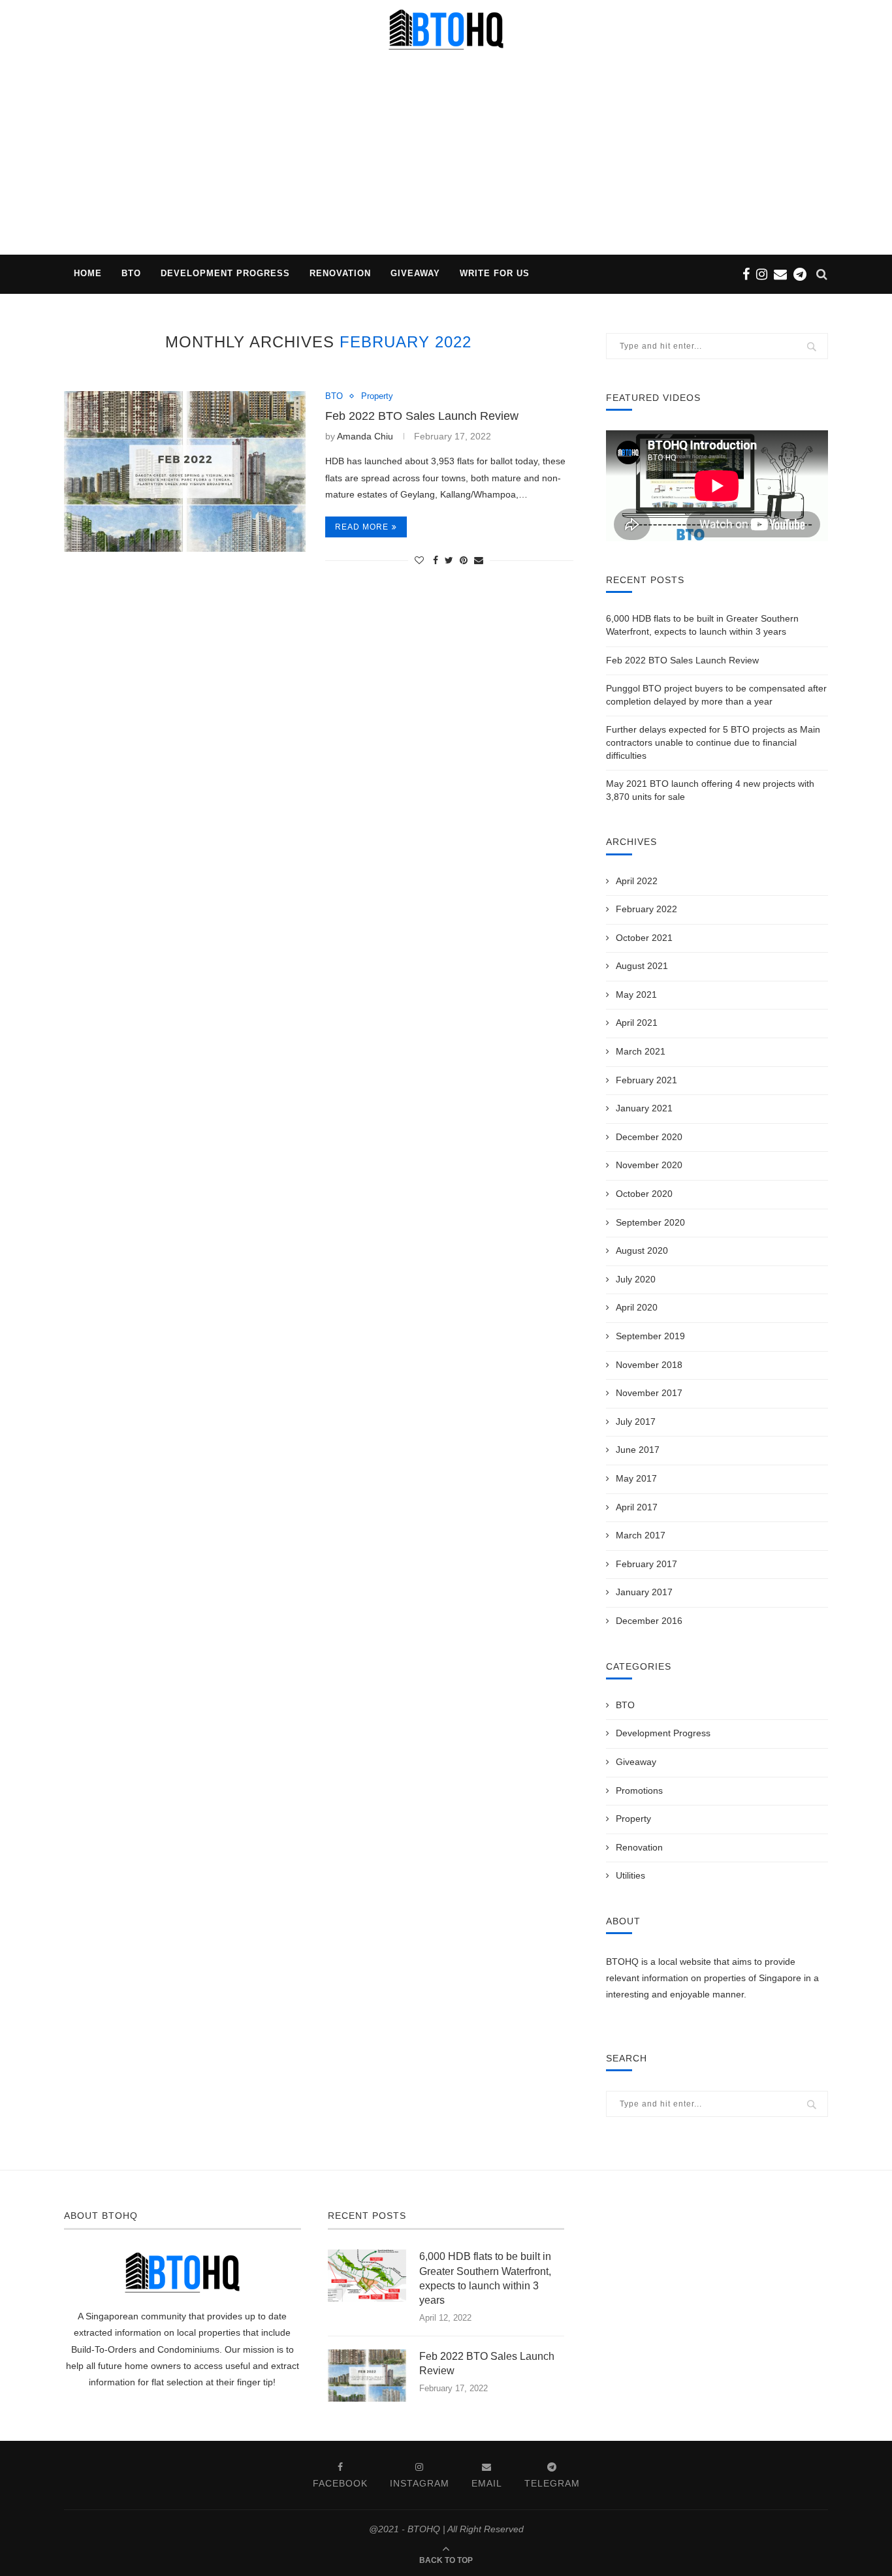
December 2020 (649, 1137)
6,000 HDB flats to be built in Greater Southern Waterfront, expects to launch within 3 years (485, 2278)
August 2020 (642, 1250)
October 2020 (644, 1194)
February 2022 (646, 909)
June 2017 (638, 1450)
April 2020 (637, 1307)
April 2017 (637, 1507)
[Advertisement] (446, 157)
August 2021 (642, 966)
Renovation (340, 273)
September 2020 (650, 1222)
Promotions (639, 1790)
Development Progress (225, 273)
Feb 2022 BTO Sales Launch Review (422, 416)
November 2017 (649, 1393)
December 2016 (649, 1621)
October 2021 (644, 938)
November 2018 (649, 1365)
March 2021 (641, 1051)
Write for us (495, 273)
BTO (131, 273)
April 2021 (637, 1023)
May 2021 (636, 994)
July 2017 (636, 1422)
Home (88, 273)
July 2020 (636, 1279)
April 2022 (637, 881)
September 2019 (650, 1336)
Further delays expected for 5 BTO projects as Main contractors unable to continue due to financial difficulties (713, 742)
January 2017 (644, 1592)
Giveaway (415, 273)
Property (377, 396)
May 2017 (636, 1478)
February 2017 (646, 1564)
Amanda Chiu (365, 436)
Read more (362, 527)
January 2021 (644, 1108)
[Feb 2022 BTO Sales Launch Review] (185, 472)
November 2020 (649, 1165)
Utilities (630, 1875)
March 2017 (641, 1535)
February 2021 (646, 1080)
